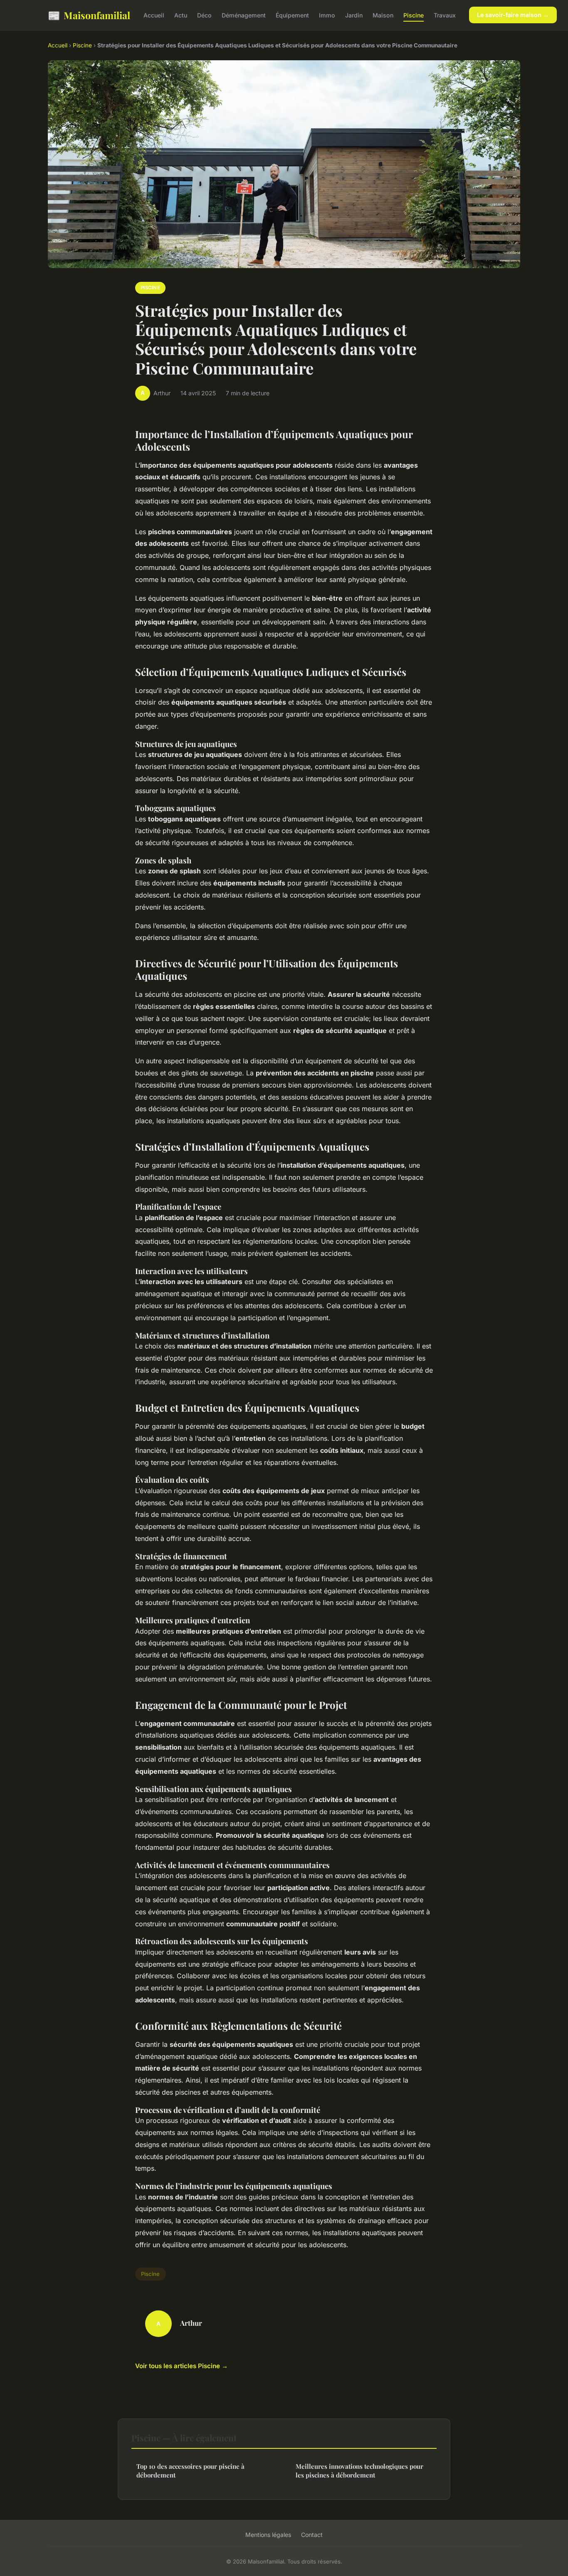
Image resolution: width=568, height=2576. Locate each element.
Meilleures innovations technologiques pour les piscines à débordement (359, 2471)
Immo (327, 15)
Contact (312, 2535)
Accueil (154, 15)
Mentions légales (268, 2535)
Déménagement (244, 15)
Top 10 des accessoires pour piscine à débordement (190, 2471)
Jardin (354, 15)
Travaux (445, 15)
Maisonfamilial (89, 15)
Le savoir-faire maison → (513, 15)
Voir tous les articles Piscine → (182, 2366)
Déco (204, 15)
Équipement (292, 15)
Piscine (414, 15)
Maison (383, 15)
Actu (181, 15)
